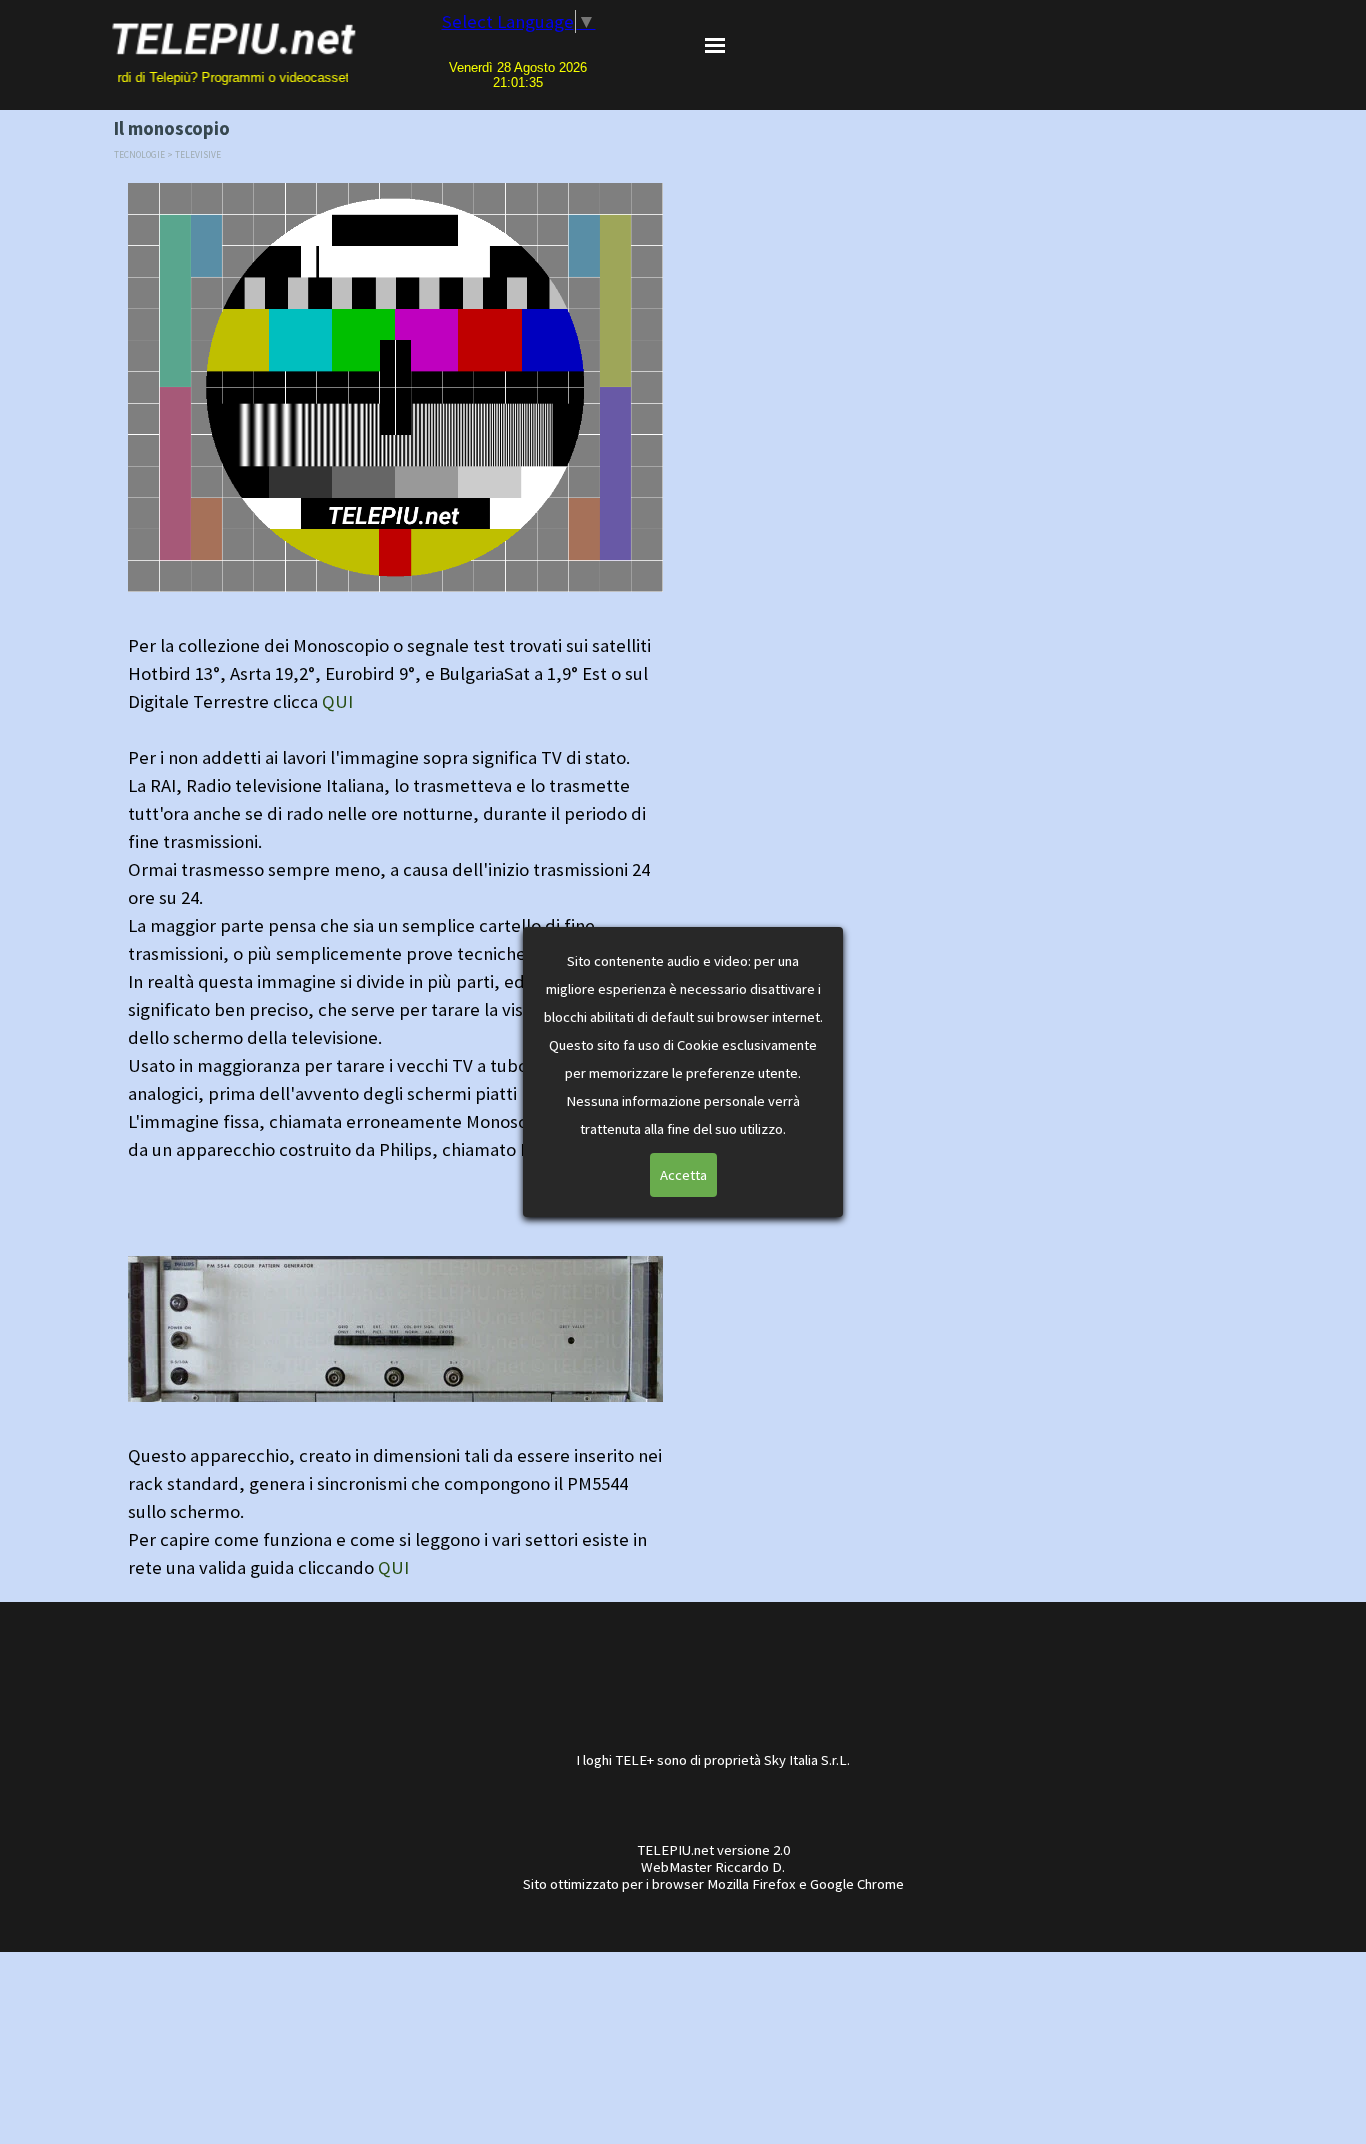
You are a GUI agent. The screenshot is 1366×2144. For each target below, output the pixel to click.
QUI (337, 701)
